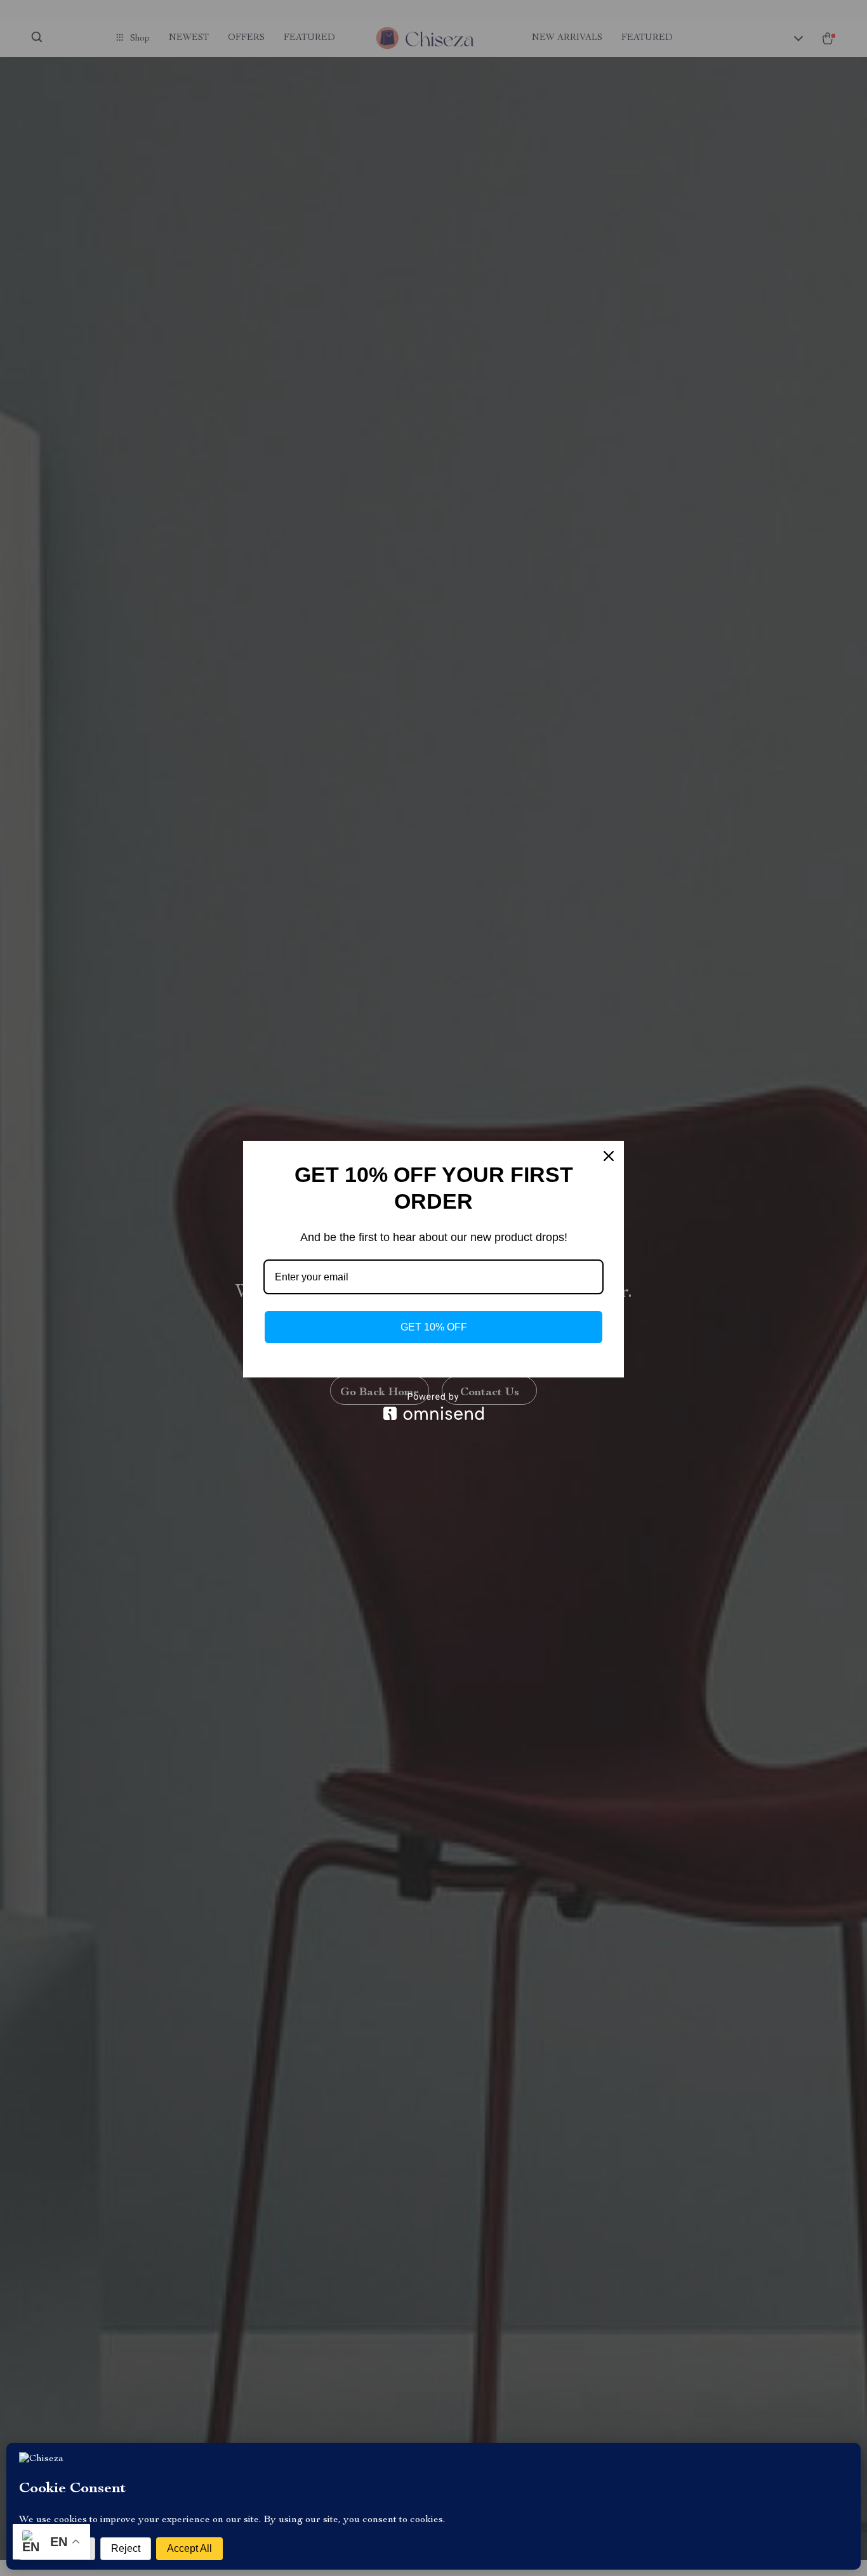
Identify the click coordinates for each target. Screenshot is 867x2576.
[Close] (609, 1156)
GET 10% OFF (434, 1327)
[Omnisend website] (433, 1406)
